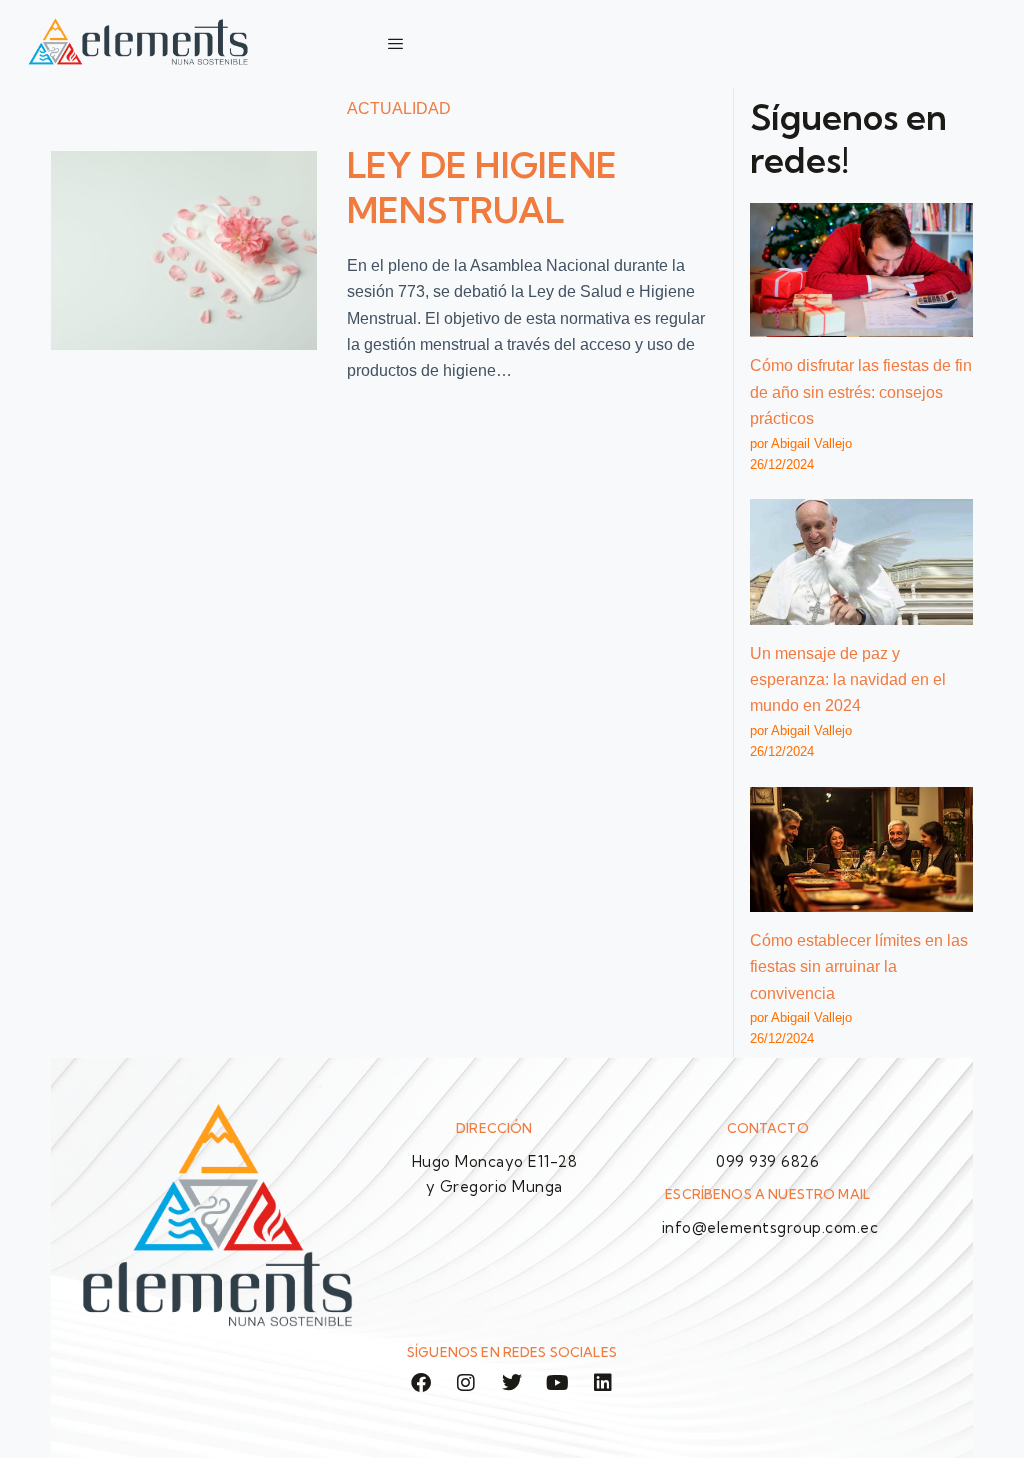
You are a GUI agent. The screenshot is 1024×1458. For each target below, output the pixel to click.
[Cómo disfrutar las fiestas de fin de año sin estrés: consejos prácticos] (861, 270)
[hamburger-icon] (395, 44)
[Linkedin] (603, 1383)
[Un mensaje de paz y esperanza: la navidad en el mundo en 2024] (861, 561)
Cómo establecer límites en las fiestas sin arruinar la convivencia (859, 967)
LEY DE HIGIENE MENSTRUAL (482, 187)
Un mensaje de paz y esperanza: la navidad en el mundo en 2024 (848, 680)
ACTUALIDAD (399, 108)
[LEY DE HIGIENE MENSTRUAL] (183, 250)
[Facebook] (421, 1383)
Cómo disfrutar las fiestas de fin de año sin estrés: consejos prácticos (861, 392)
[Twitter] (512, 1383)
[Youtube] (558, 1383)
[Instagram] (467, 1383)
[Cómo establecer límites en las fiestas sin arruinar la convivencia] (861, 849)
